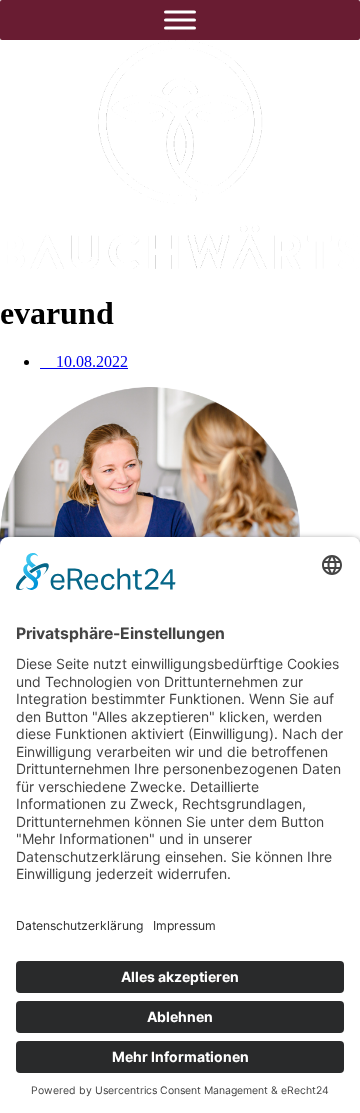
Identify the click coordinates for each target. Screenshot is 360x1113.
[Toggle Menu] (180, 19)
